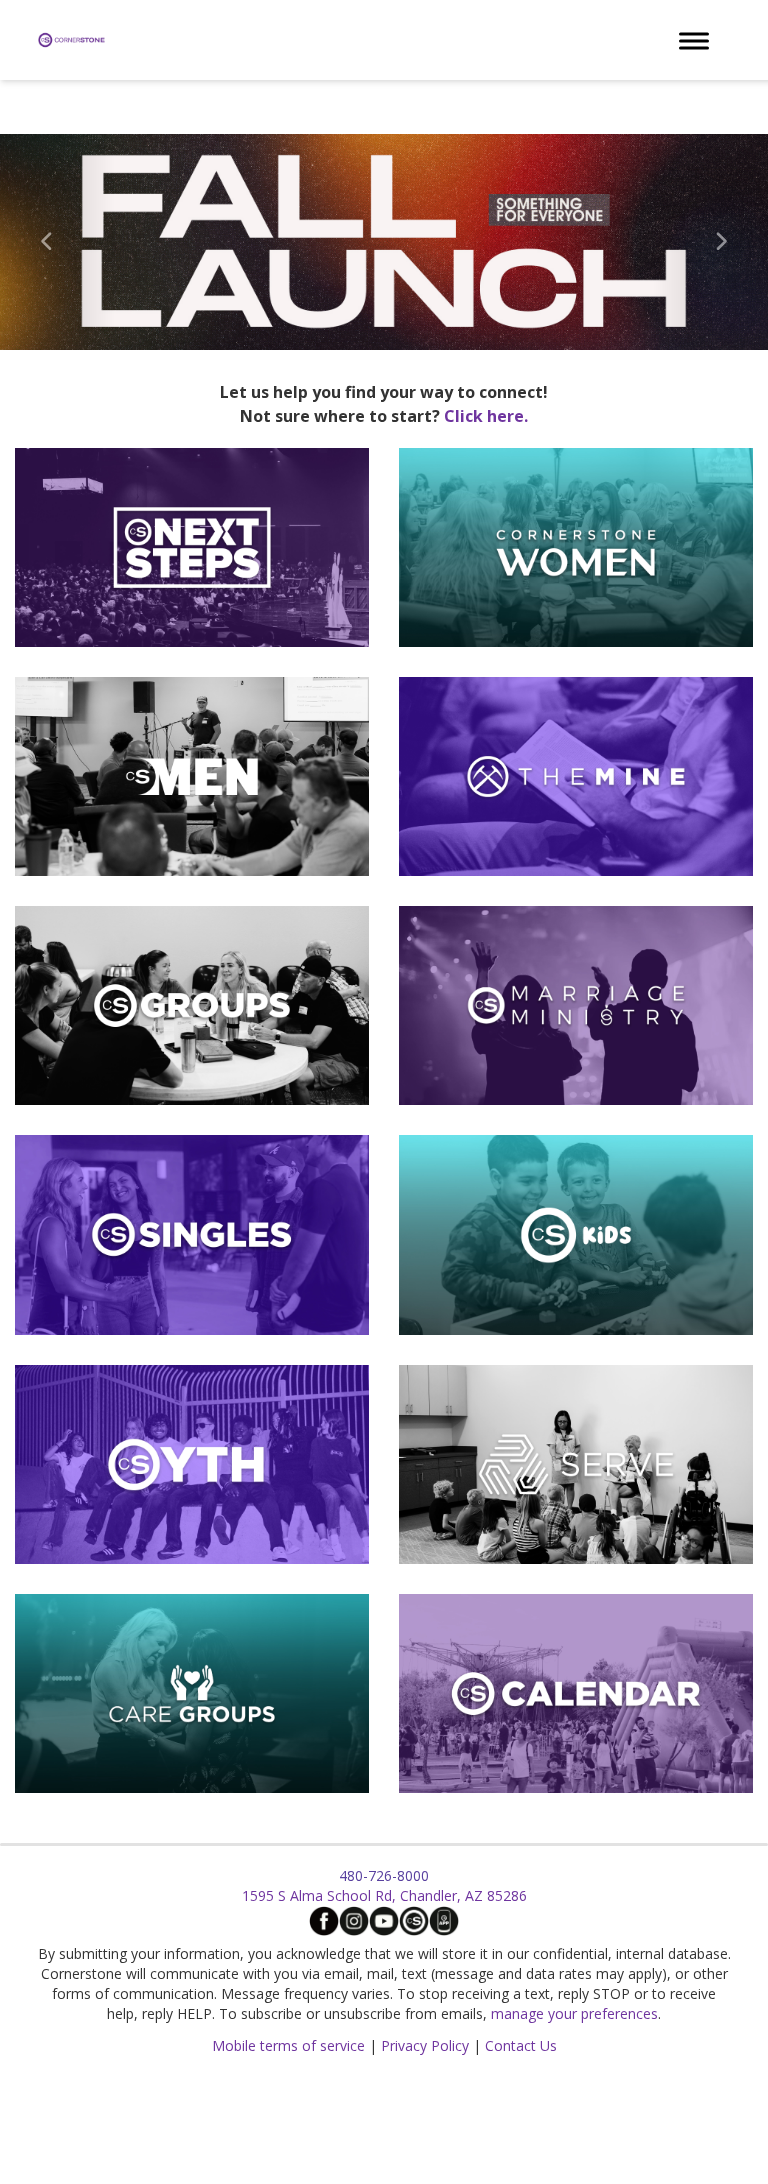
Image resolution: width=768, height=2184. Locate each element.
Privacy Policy (425, 2045)
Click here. (486, 416)
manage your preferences (574, 2013)
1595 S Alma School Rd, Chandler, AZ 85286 (384, 1895)
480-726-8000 (384, 1875)
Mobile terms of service (288, 2045)
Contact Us (521, 2045)
